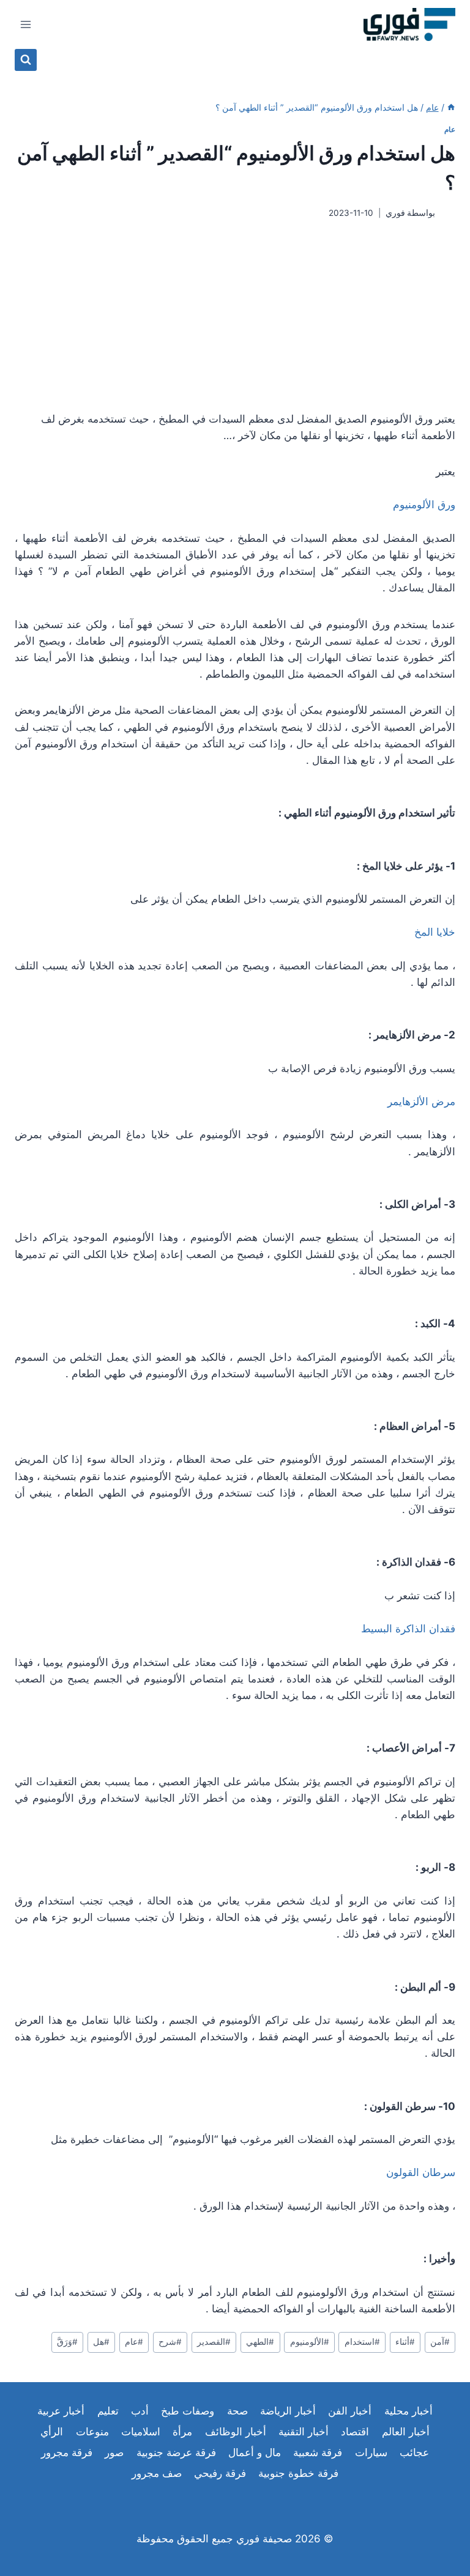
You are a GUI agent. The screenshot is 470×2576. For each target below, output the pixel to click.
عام (450, 129)
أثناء (405, 2342)
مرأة (182, 2432)
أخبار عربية (61, 2411)
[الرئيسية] (451, 107)
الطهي (260, 2342)
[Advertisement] (235, 315)
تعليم (108, 2411)
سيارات (371, 2452)
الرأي (52, 2432)
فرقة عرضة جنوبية (176, 2452)
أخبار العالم (406, 2432)
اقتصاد (355, 2432)
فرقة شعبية (318, 2452)
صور (114, 2452)
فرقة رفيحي (220, 2473)
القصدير (214, 2342)
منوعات (92, 2432)
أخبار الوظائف (236, 2432)
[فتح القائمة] (26, 24)
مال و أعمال (255, 2452)
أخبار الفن (350, 2411)
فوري (395, 213)
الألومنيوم (310, 2342)
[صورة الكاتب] (448, 213)
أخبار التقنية (304, 2432)
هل (101, 2342)
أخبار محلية (408, 2411)
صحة (237, 2411)
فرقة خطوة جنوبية (298, 2473)
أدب (140, 2411)
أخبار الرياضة (288, 2411)
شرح (170, 2342)
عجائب (414, 2452)
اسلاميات (141, 2432)
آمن (440, 2342)
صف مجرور (157, 2473)
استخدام (362, 2342)
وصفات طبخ (188, 2411)
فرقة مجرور (67, 2452)
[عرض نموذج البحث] (26, 60)
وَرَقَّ (67, 2342)
